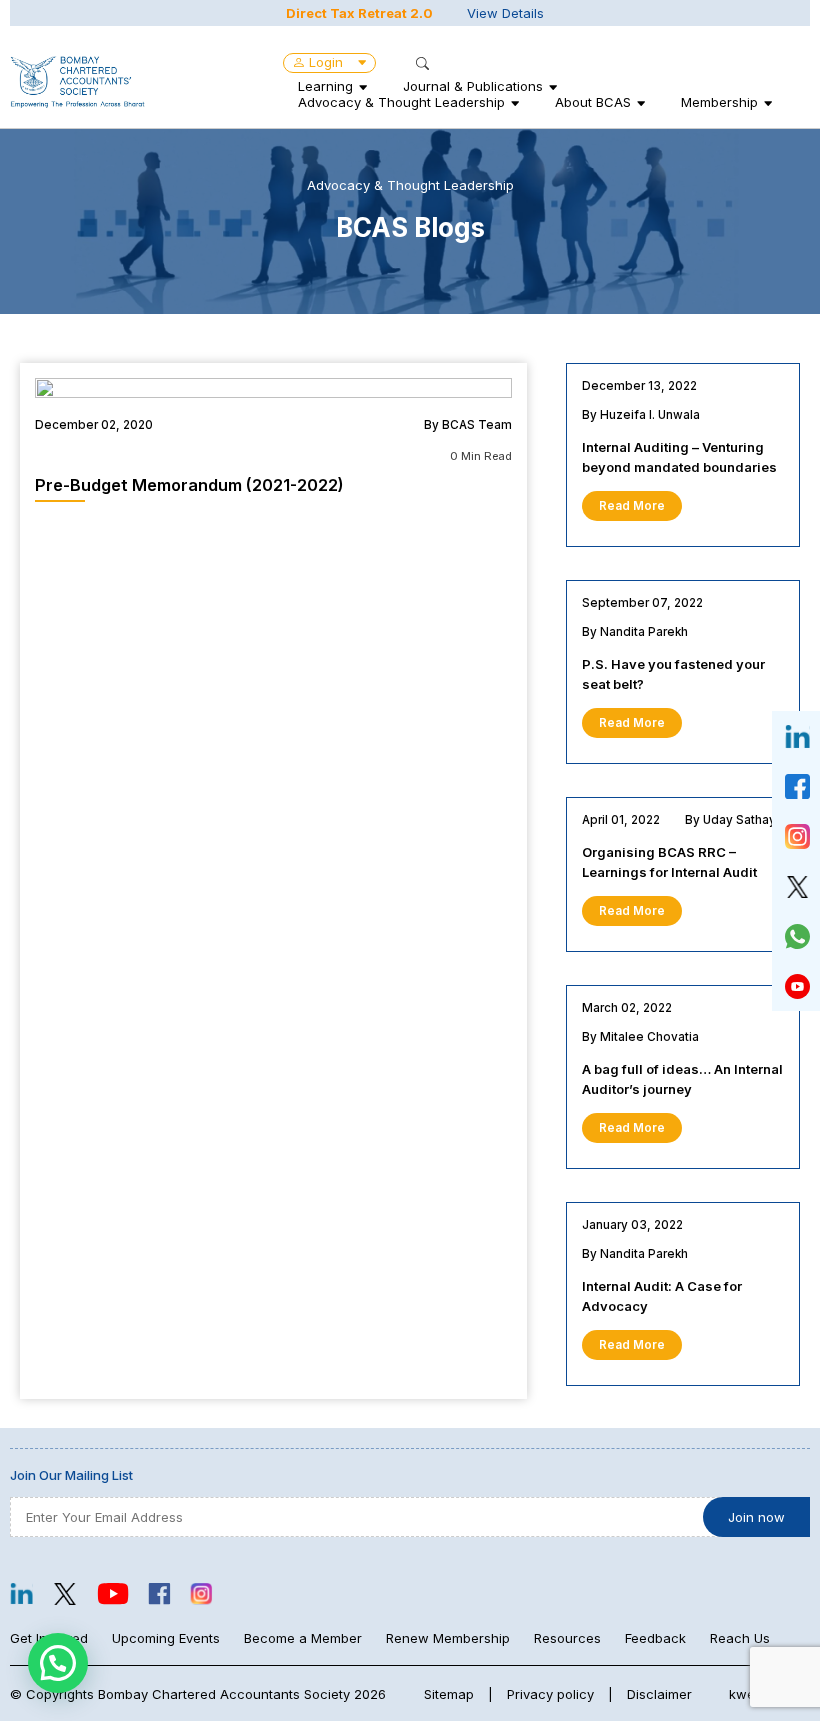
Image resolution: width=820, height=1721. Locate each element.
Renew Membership (448, 1638)
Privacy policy (550, 1694)
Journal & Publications (473, 86)
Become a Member (303, 1638)
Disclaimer (659, 1694)
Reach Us (740, 1638)
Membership (719, 102)
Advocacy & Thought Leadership (401, 102)
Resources (567, 1638)
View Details (505, 13)
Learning (325, 86)
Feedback (655, 1638)
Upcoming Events (166, 1638)
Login (326, 62)
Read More (632, 506)
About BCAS (593, 102)
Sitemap (449, 1694)
